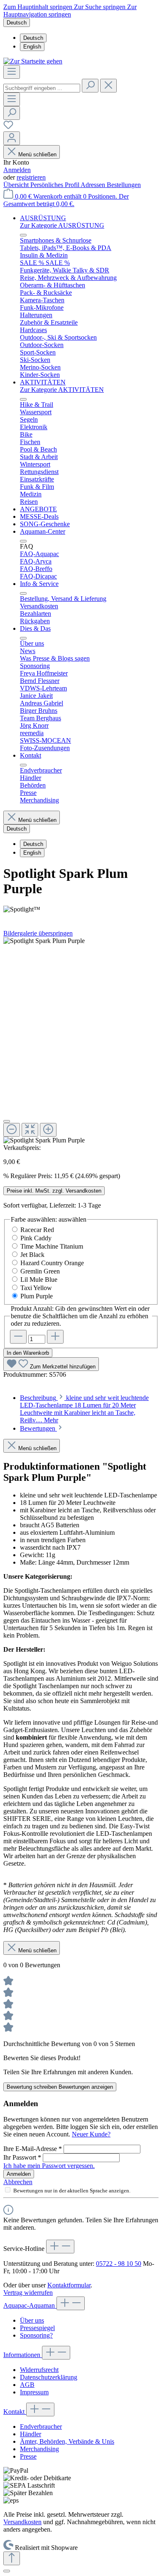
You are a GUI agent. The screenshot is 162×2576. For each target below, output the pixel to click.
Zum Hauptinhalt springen (39, 7)
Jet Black (32, 1255)
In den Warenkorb (28, 1353)
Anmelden (17, 170)
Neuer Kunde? (91, 2134)
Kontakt (15, 2412)
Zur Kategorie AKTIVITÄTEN (62, 390)
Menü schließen (37, 154)
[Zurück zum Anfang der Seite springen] (12, 2558)
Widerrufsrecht (39, 2370)
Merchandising (39, 2449)
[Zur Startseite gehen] (33, 61)
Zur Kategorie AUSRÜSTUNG (62, 225)
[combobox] (42, 88)
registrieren (31, 177)
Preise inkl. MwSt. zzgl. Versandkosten (54, 1191)
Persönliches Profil (55, 185)
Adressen (94, 185)
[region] (81, 1041)
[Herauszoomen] (12, 1130)
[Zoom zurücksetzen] (30, 1130)
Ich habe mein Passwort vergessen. (49, 2166)
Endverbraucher (41, 2427)
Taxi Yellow (36, 1288)
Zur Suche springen (101, 7)
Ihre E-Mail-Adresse (33, 2149)
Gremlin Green (40, 1271)
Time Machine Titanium (52, 1246)
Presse (28, 2456)
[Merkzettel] (8, 128)
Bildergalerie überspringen (38, 933)
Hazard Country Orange (52, 1263)
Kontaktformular (69, 2285)
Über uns (32, 2320)
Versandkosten (22, 2522)
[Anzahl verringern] (18, 1337)
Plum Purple (37, 1296)
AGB (27, 2385)
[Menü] (12, 72)
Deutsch (33, 38)
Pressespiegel (37, 2328)
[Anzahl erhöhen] (55, 1337)
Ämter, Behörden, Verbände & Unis (67, 2441)
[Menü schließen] (23, 235)
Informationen (23, 2355)
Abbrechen (18, 2182)
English (32, 47)
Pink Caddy (36, 1238)
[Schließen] (7, 1121)
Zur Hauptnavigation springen (70, 11)
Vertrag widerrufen (28, 2293)
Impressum (34, 2392)
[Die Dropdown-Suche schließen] (108, 86)
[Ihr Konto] (12, 138)
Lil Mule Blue (39, 1279)
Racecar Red (37, 1230)
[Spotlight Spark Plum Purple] (44, 941)
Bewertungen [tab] (38, 1428)
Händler (31, 2434)
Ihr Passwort (22, 2157)
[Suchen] (90, 86)
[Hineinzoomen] (48, 1130)
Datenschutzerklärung (49, 2377)
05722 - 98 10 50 (119, 2264)
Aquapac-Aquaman (30, 2305)
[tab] (84, 1409)
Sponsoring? (36, 2335)
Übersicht (17, 185)
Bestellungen (124, 185)
